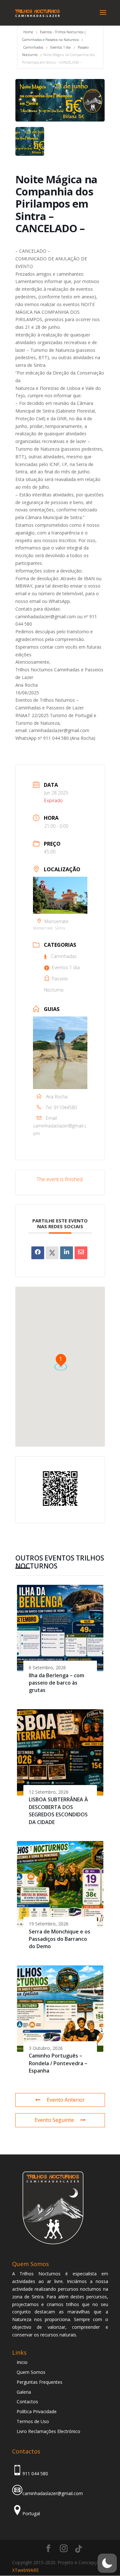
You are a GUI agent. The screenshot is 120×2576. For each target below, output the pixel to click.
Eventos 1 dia (60, 47)
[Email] (81, 1253)
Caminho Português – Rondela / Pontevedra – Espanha (58, 2063)
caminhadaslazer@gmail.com (60, 1130)
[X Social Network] (52, 1253)
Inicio (22, 2362)
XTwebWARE (25, 2570)
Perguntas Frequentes (40, 2382)
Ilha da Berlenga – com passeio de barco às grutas (56, 1683)
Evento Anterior (66, 2100)
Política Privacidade (37, 2411)
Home (29, 32)
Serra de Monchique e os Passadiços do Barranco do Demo (60, 1939)
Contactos (27, 2402)
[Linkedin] (67, 1253)
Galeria (24, 2392)
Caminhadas (33, 47)
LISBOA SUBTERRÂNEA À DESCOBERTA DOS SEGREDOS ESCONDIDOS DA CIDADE (58, 1811)
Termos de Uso (33, 2421)
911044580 (65, 1107)
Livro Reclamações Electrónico (48, 2431)
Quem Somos (31, 2372)
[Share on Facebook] (38, 1253)
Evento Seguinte (54, 2120)
